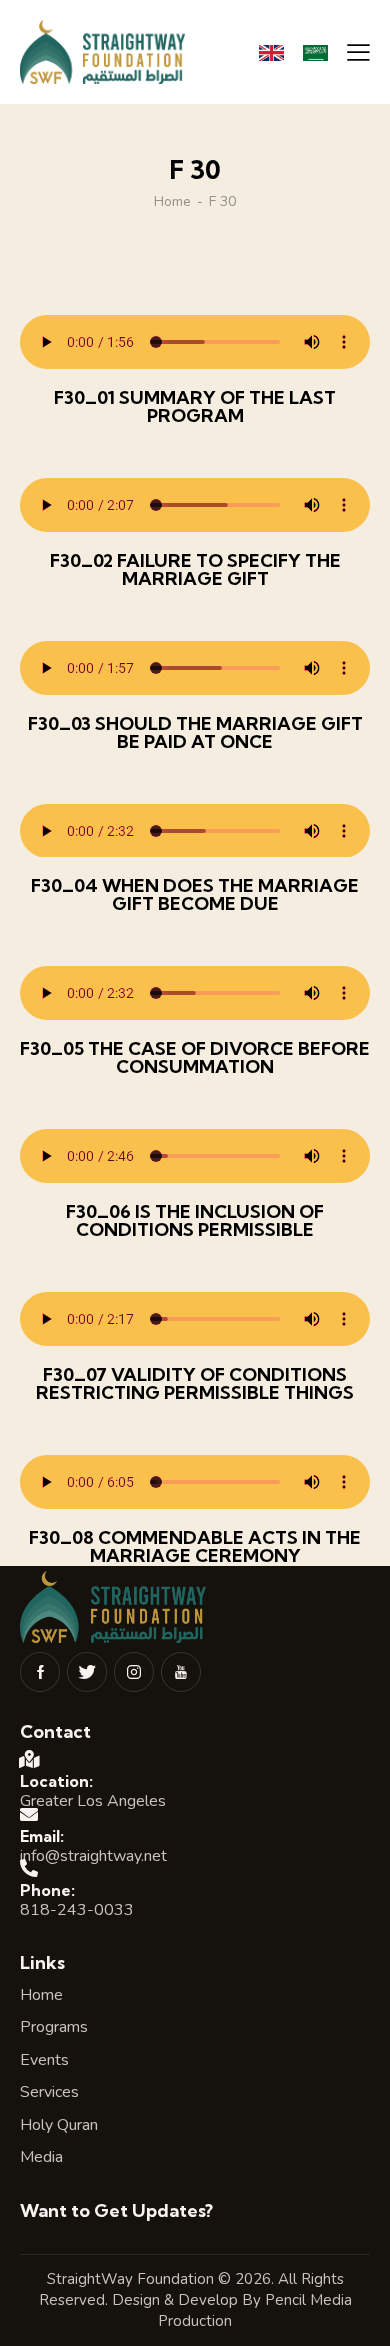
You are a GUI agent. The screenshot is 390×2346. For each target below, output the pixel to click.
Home (172, 202)
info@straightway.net (93, 1856)
